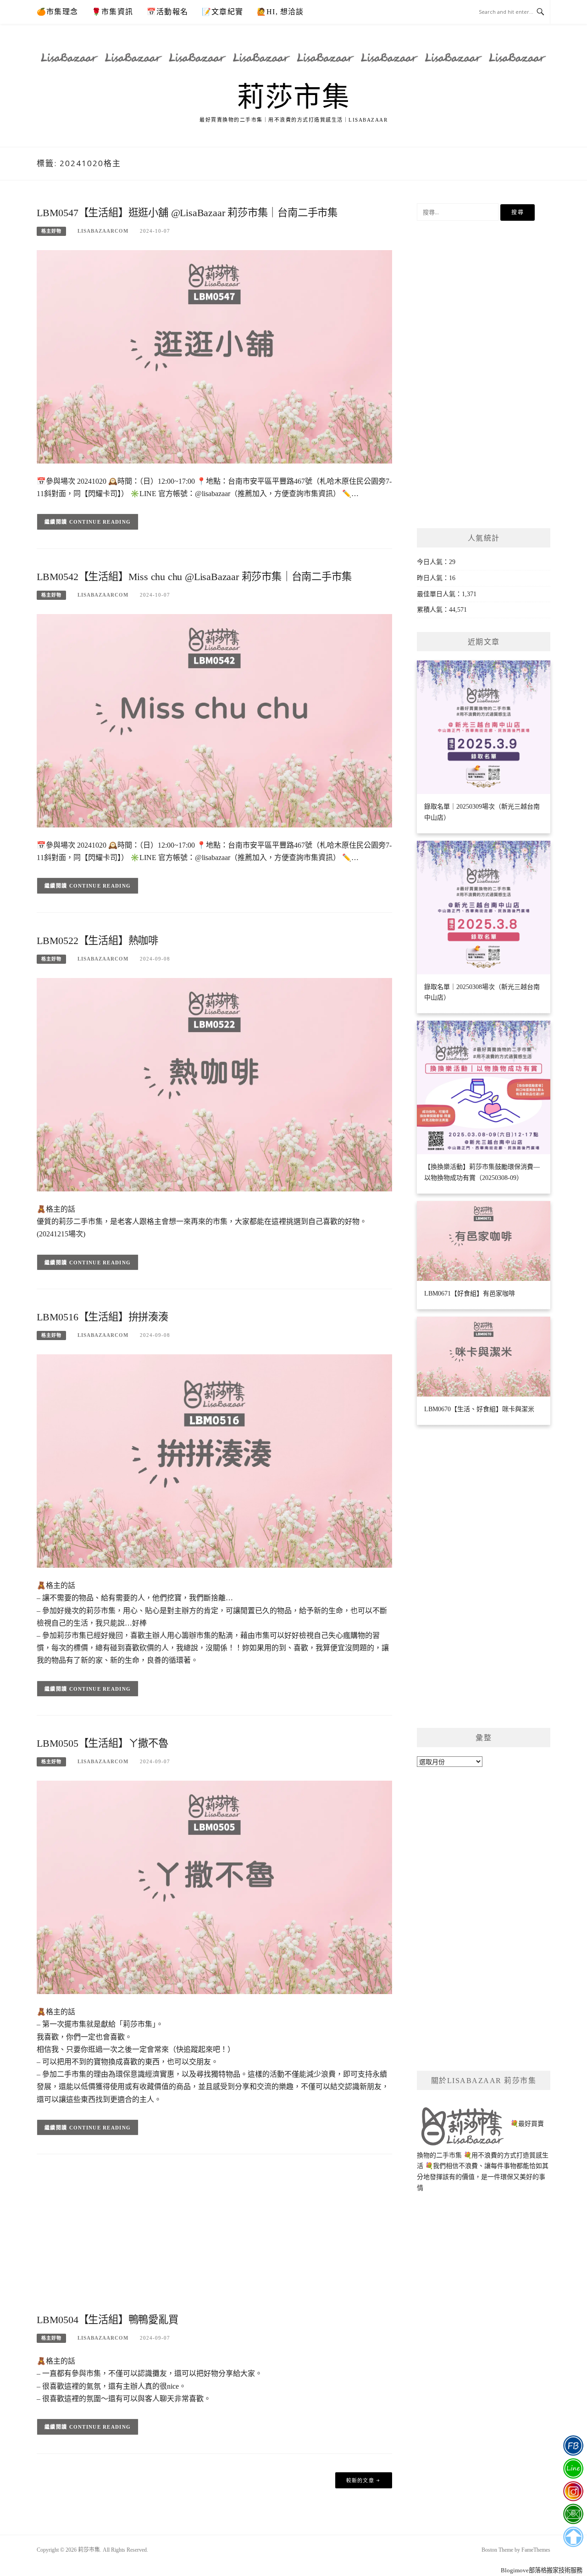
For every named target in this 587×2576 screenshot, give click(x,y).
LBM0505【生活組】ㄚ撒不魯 (102, 1743)
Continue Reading (100, 522)
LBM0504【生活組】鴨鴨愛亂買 (108, 2320)
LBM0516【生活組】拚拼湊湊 (102, 1317)
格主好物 (51, 231)
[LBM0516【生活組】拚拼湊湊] (214, 1461)
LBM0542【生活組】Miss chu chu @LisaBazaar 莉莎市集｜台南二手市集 (194, 577)
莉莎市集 (293, 97)
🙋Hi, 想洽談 (280, 12)
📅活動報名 (167, 12)
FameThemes (536, 2550)
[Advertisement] (214, 2237)
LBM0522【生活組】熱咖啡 (97, 941)
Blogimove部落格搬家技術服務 (542, 2570)
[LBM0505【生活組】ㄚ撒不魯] (214, 1887)
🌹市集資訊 (112, 12)
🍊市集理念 (57, 12)
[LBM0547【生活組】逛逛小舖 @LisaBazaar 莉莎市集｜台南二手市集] (214, 356)
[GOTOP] (573, 2537)
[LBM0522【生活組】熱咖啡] (214, 1084)
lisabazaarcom (103, 231)
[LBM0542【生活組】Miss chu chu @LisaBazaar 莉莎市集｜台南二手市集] (214, 720)
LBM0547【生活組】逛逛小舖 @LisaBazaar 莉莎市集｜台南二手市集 (187, 213)
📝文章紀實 (222, 12)
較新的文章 (360, 2481)
